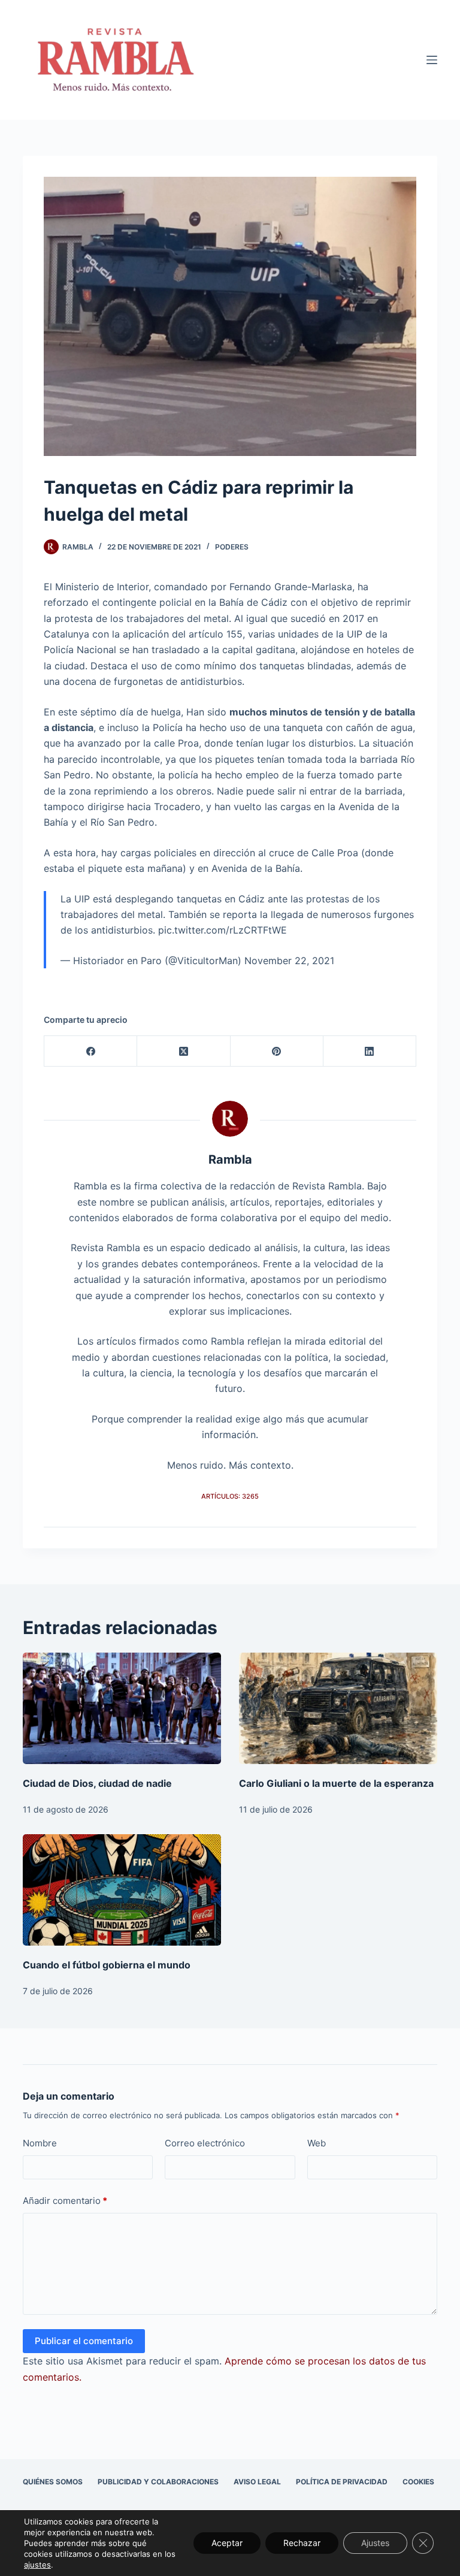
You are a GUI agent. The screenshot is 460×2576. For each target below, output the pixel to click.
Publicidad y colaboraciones (158, 2482)
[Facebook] (91, 1051)
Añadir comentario (65, 2201)
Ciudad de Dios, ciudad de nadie (97, 1783)
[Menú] (432, 60)
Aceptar (227, 2543)
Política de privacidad (342, 2482)
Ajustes (375, 2543)
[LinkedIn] (370, 1051)
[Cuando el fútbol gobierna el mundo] (122, 1890)
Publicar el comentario (84, 2341)
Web (317, 2143)
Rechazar (302, 2543)
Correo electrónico (205, 2143)
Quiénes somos (53, 2482)
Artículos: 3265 (230, 1496)
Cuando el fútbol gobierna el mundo (107, 1965)
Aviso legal (257, 2482)
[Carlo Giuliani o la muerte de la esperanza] (338, 1708)
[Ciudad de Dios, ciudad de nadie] (122, 1708)
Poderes (232, 547)
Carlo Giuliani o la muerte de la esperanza (336, 1783)
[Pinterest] (277, 1051)
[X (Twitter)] (184, 1051)
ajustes (37, 2565)
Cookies (418, 2482)
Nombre (40, 2143)
